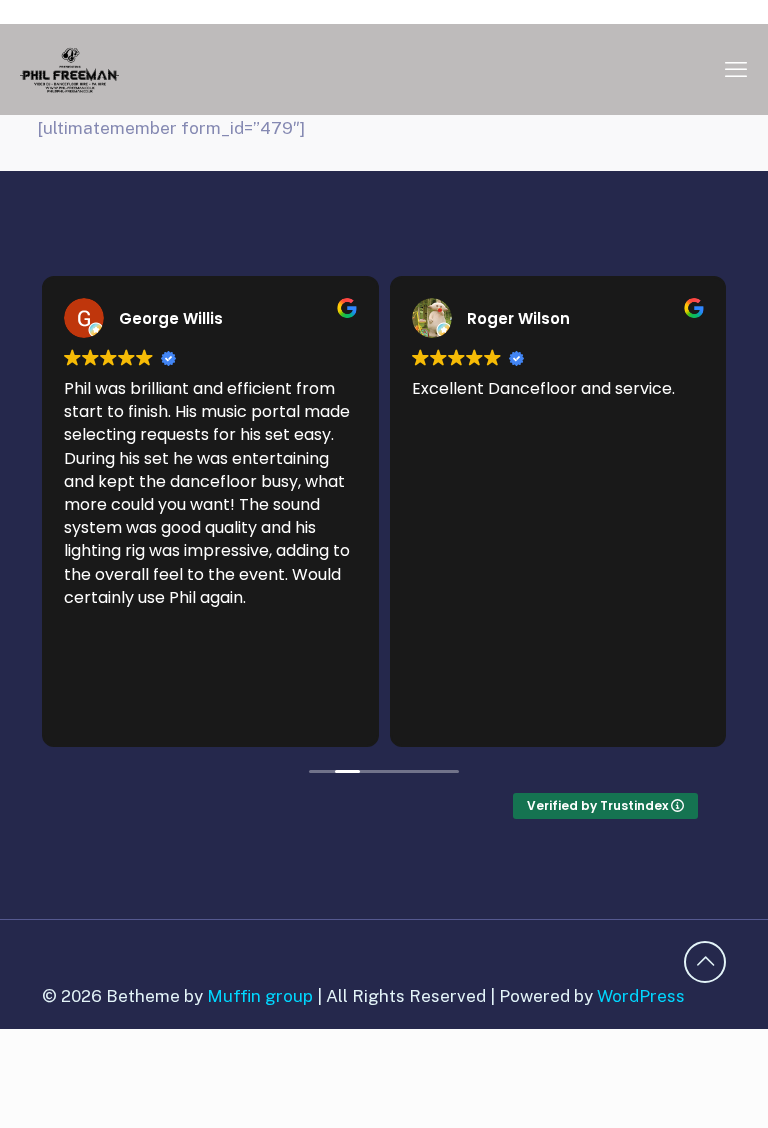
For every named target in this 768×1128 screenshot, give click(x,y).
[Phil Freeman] (69, 69)
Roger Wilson (518, 318)
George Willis (171, 318)
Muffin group (260, 996)
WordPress (641, 996)
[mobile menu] (736, 69)
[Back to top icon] (705, 962)
